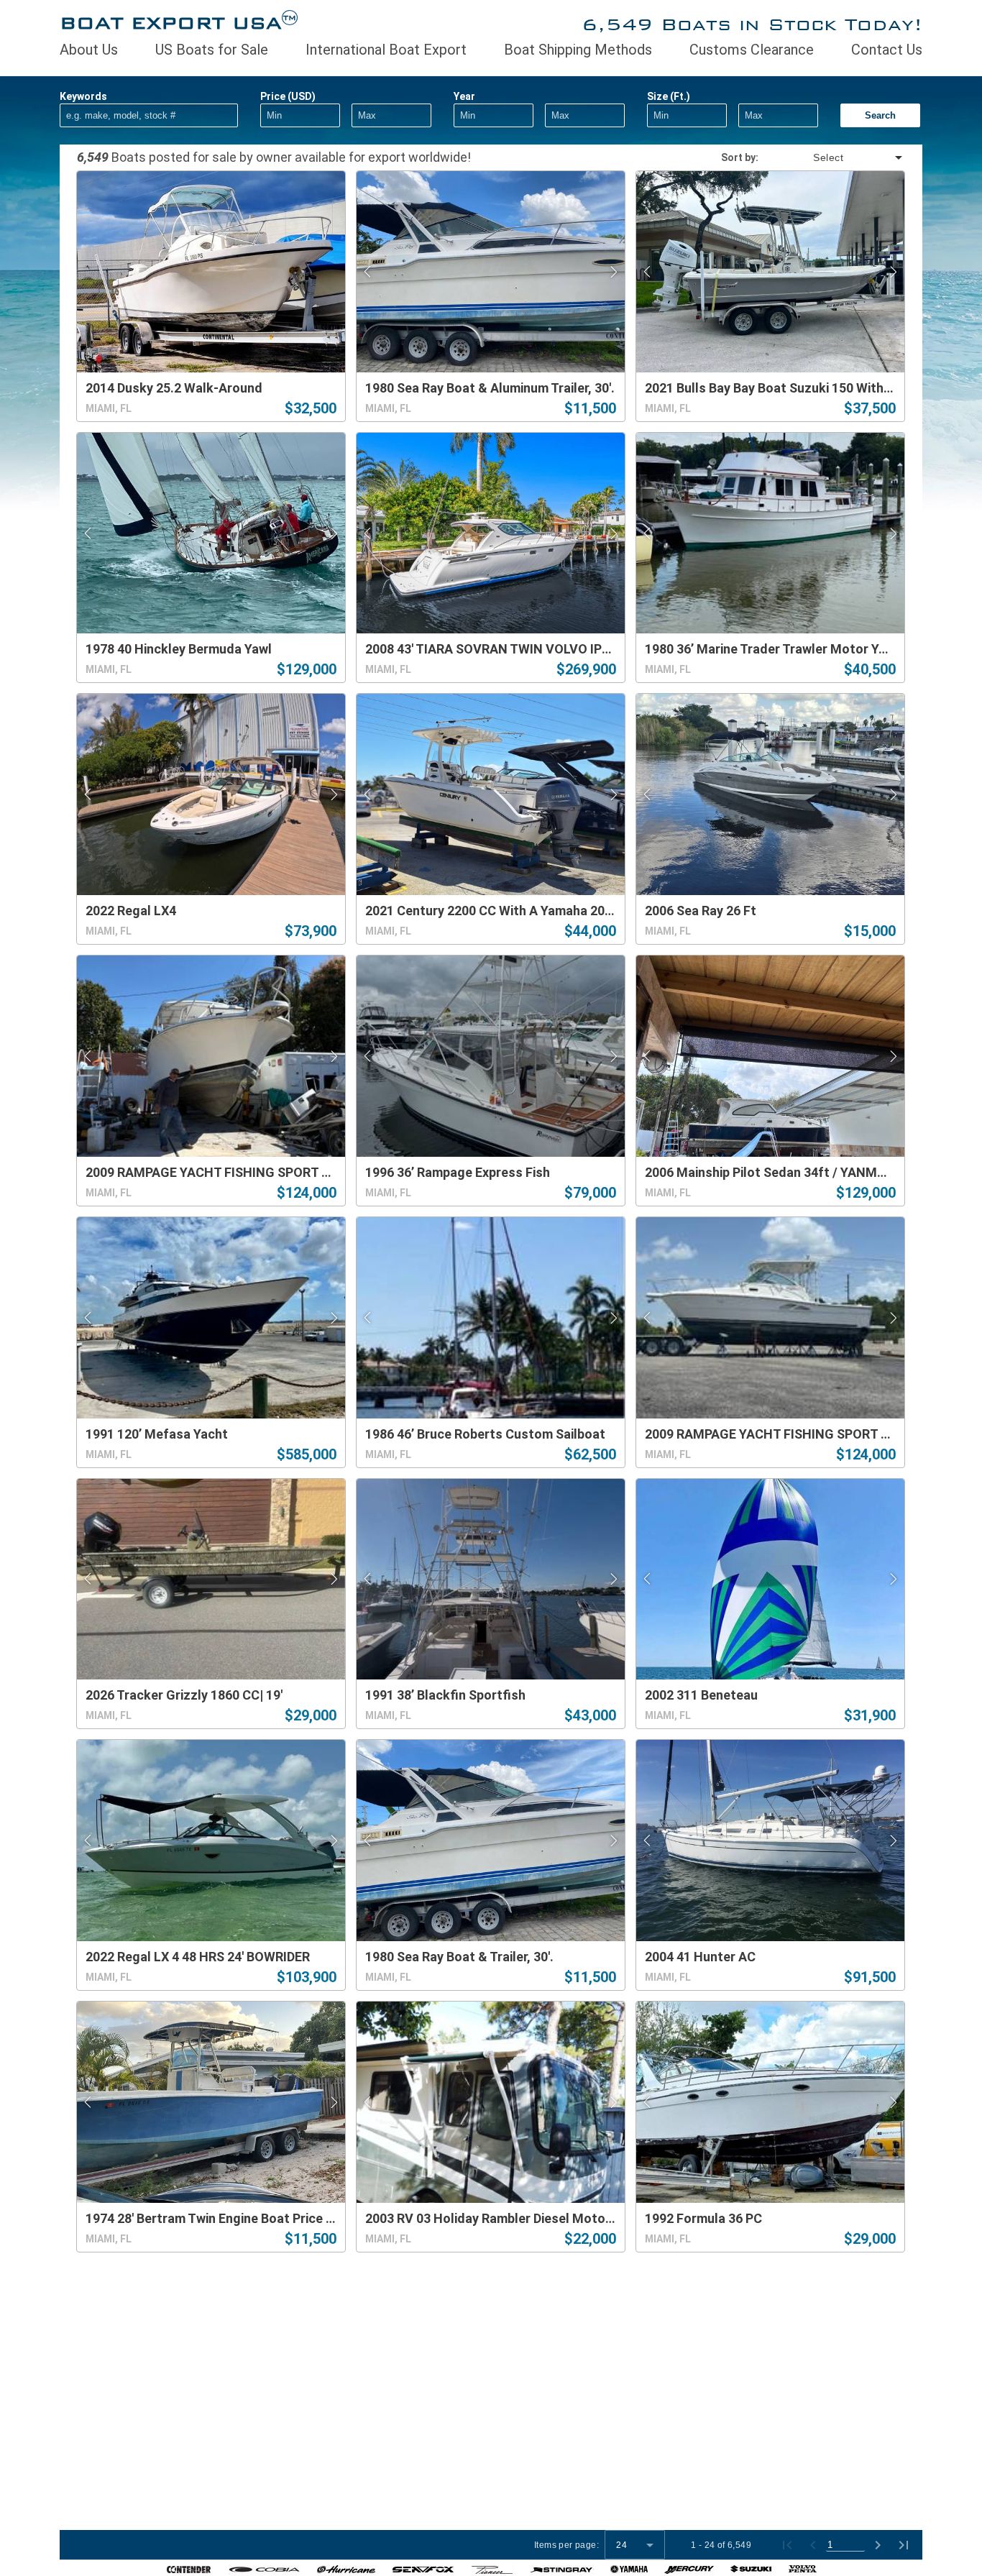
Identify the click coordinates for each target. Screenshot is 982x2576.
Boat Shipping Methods (578, 50)
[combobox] (832, 157)
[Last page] (904, 2545)
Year (464, 96)
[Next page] (878, 2545)
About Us (89, 50)
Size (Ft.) (669, 96)
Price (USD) (288, 96)
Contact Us (887, 50)
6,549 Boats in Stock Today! (752, 24)
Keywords (83, 96)
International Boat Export (386, 50)
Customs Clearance (752, 50)
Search (880, 115)
